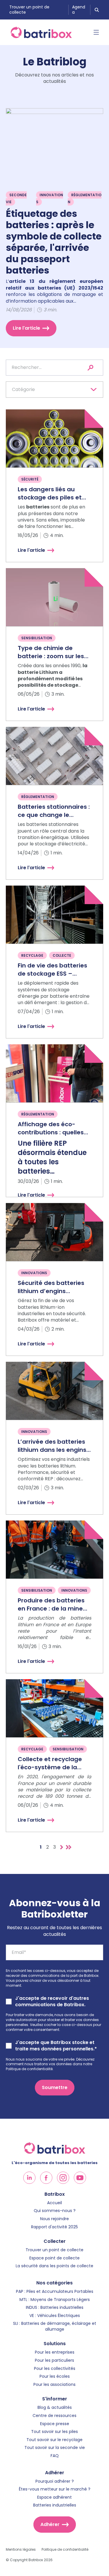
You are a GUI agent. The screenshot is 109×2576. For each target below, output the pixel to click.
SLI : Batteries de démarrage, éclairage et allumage (55, 2326)
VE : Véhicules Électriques (55, 2316)
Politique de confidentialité (65, 2550)
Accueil (54, 2203)
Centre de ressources (54, 2416)
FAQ (55, 2456)
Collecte (62, 955)
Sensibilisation (37, 638)
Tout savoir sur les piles (54, 2432)
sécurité (30, 479)
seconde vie (16, 198)
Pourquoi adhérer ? (55, 2481)
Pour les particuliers (54, 2360)
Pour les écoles (55, 2376)
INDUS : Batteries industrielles (55, 2308)
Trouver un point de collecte (29, 10)
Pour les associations (54, 2385)
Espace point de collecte (54, 2258)
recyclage (32, 955)
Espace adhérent (54, 2497)
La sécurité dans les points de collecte (54, 2266)
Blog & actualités (55, 2408)
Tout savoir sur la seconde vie (55, 2448)
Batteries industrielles (55, 2505)
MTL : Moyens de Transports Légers (55, 2300)
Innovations (50, 198)
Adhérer (50, 2524)
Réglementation (85, 198)
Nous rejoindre (54, 2219)
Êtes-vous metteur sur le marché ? (55, 2489)
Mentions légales (21, 2550)
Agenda (79, 10)
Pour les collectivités (55, 2369)
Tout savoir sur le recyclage (54, 2440)
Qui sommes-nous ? (55, 2211)
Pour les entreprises (55, 2352)
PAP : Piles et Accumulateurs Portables (55, 2292)
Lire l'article (26, 328)
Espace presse (55, 2424)
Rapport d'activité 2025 (54, 2227)
